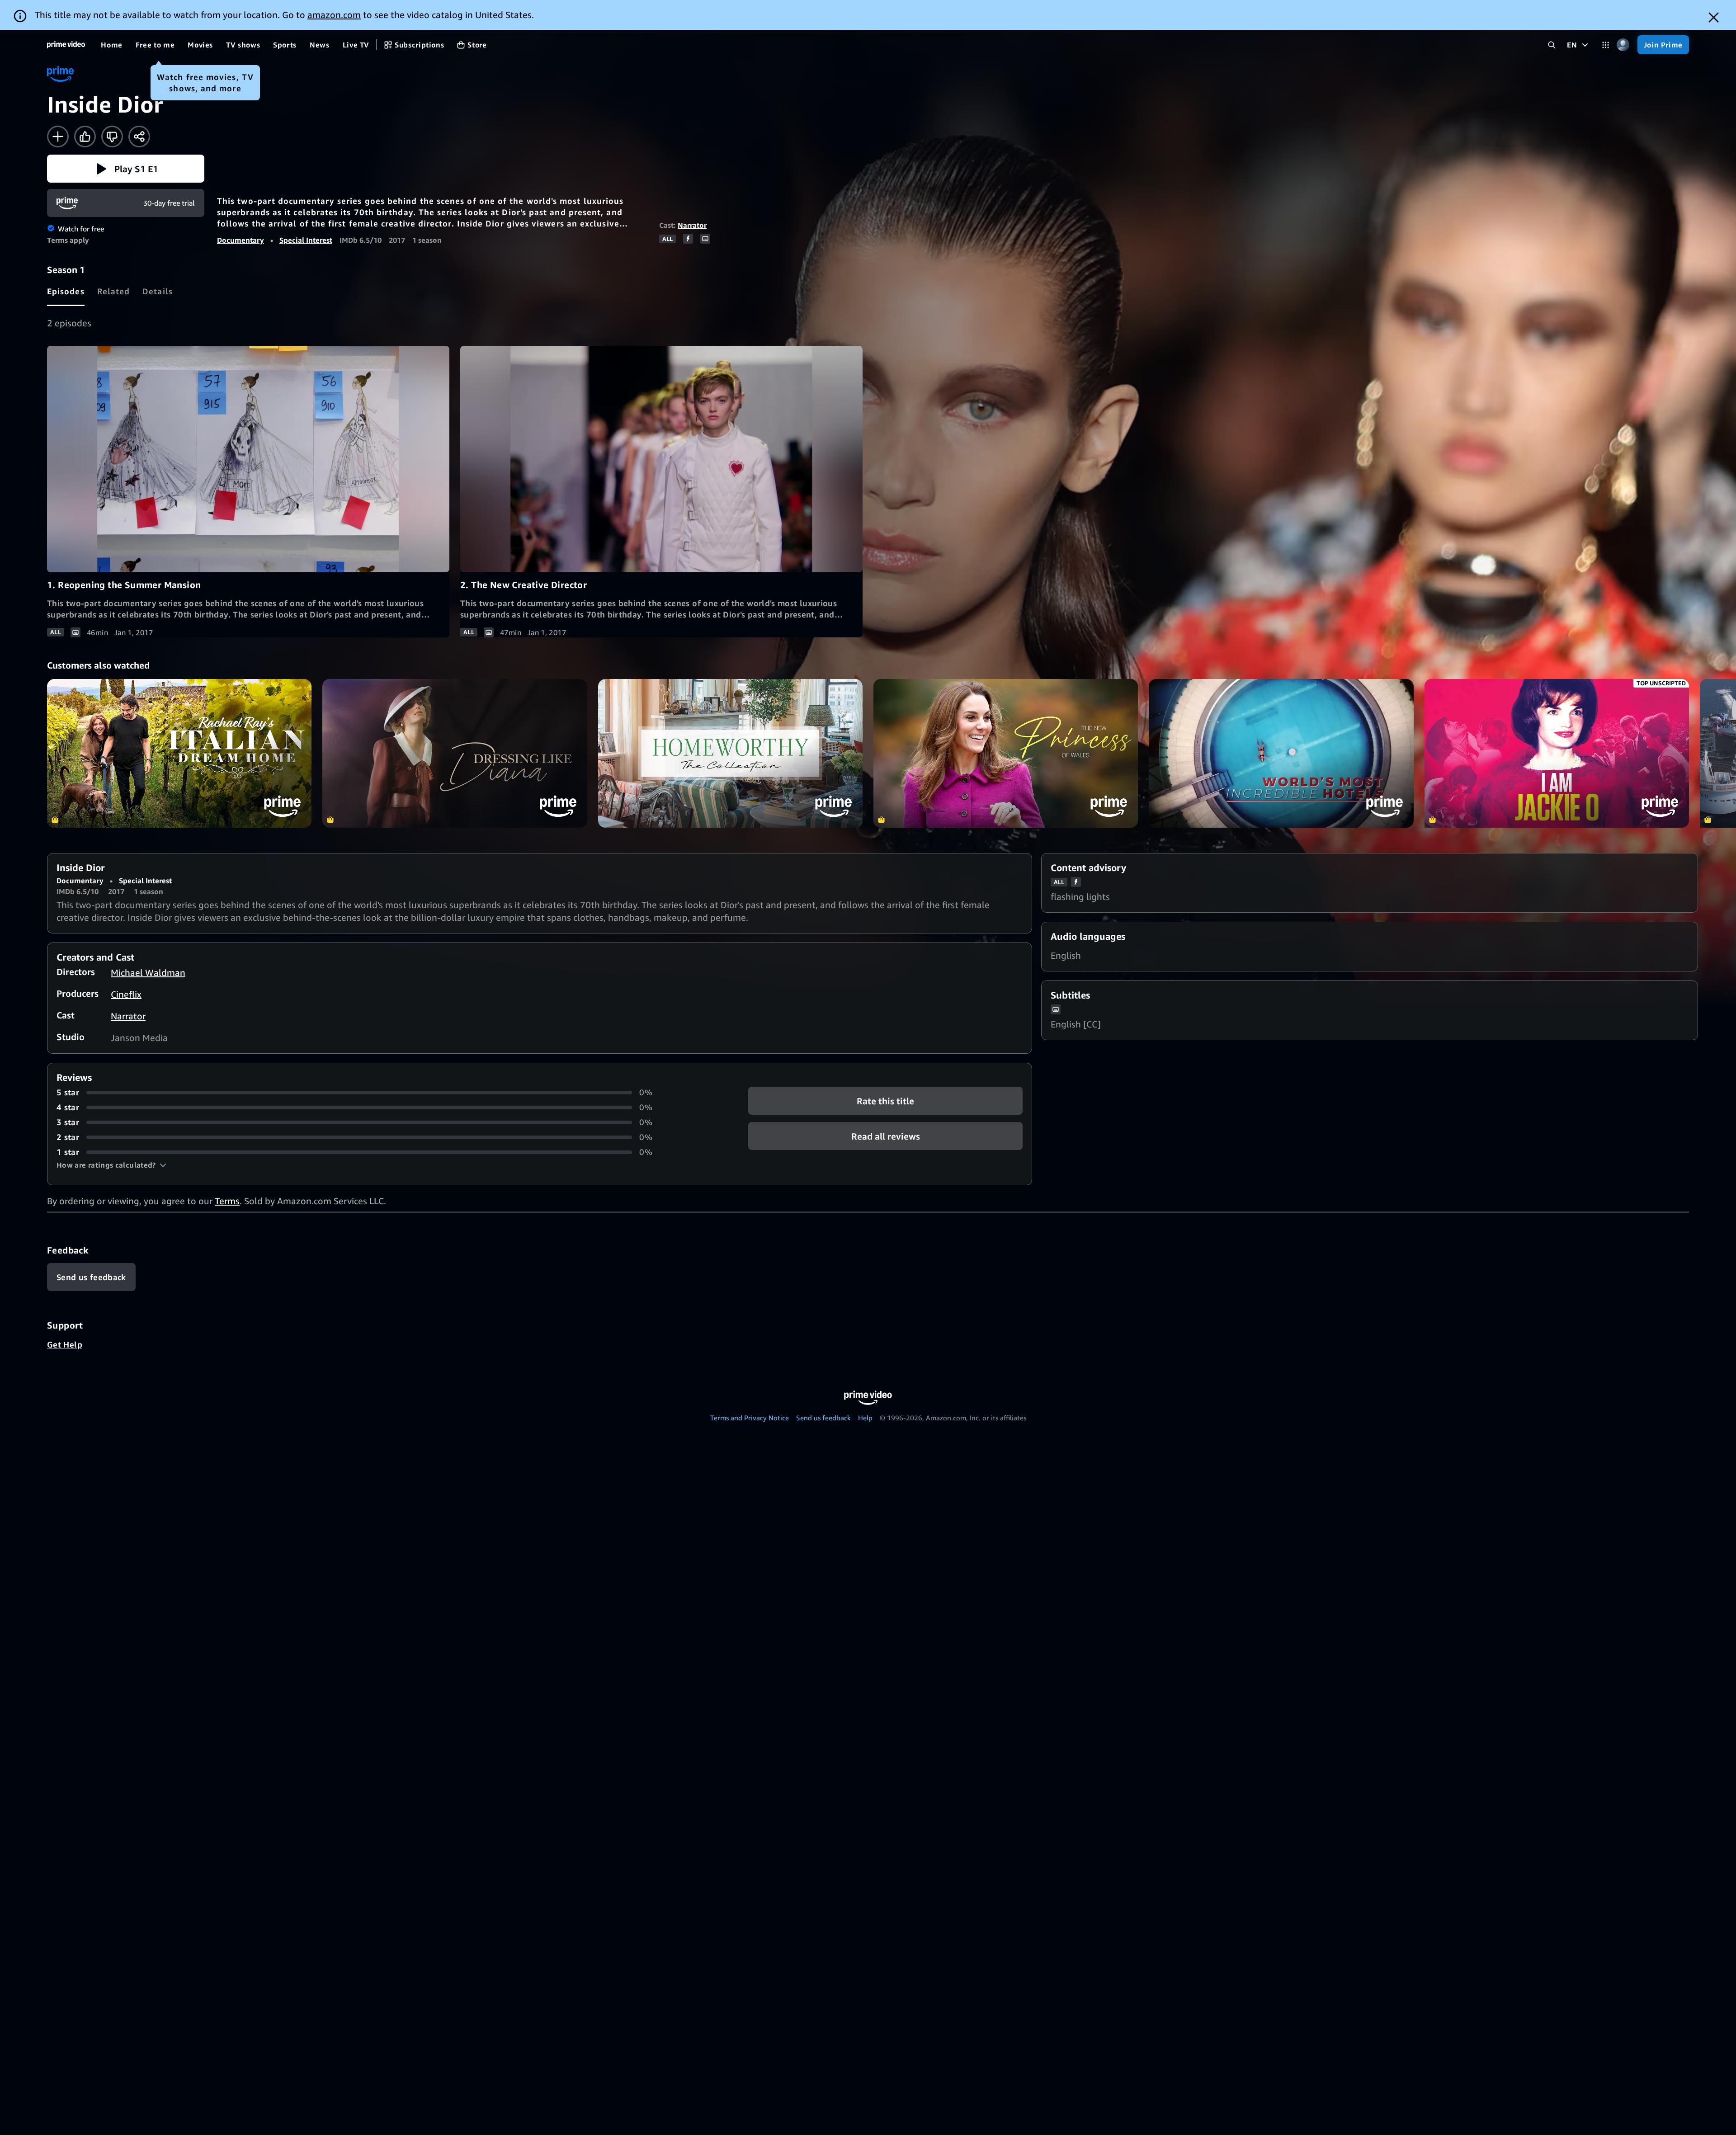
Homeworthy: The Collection (730, 753)
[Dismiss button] (1714, 17)
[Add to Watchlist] (58, 137)
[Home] (66, 45)
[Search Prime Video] (1552, 45)
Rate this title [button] (885, 1101)
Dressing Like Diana (455, 753)
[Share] (139, 137)
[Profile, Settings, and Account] (1623, 45)
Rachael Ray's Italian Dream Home (179, 753)
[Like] (85, 137)
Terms (227, 1201)
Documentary (241, 240)
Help (865, 1418)
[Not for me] (112, 137)
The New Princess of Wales (1006, 753)
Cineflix (126, 994)
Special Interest (306, 240)
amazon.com (334, 15)
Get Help (65, 1344)
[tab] (66, 291)
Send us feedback (823, 1418)
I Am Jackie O (1557, 753)
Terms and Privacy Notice (750, 1418)
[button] (126, 169)
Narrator (692, 225)
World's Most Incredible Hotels (1281, 753)
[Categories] (1606, 45)
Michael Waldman (148, 973)
